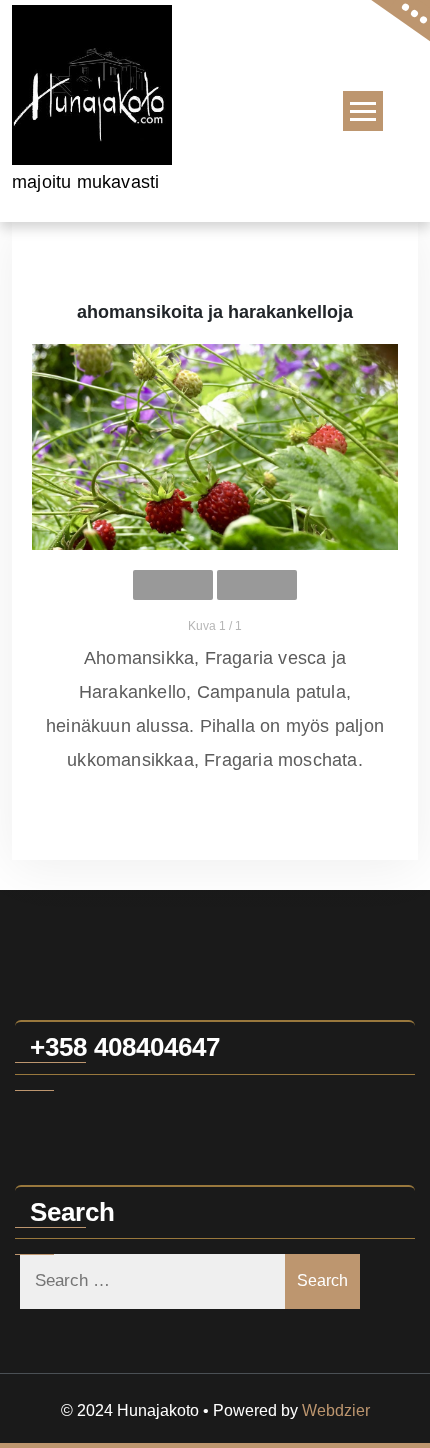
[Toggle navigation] (363, 111)
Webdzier (336, 1410)
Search (322, 1280)
